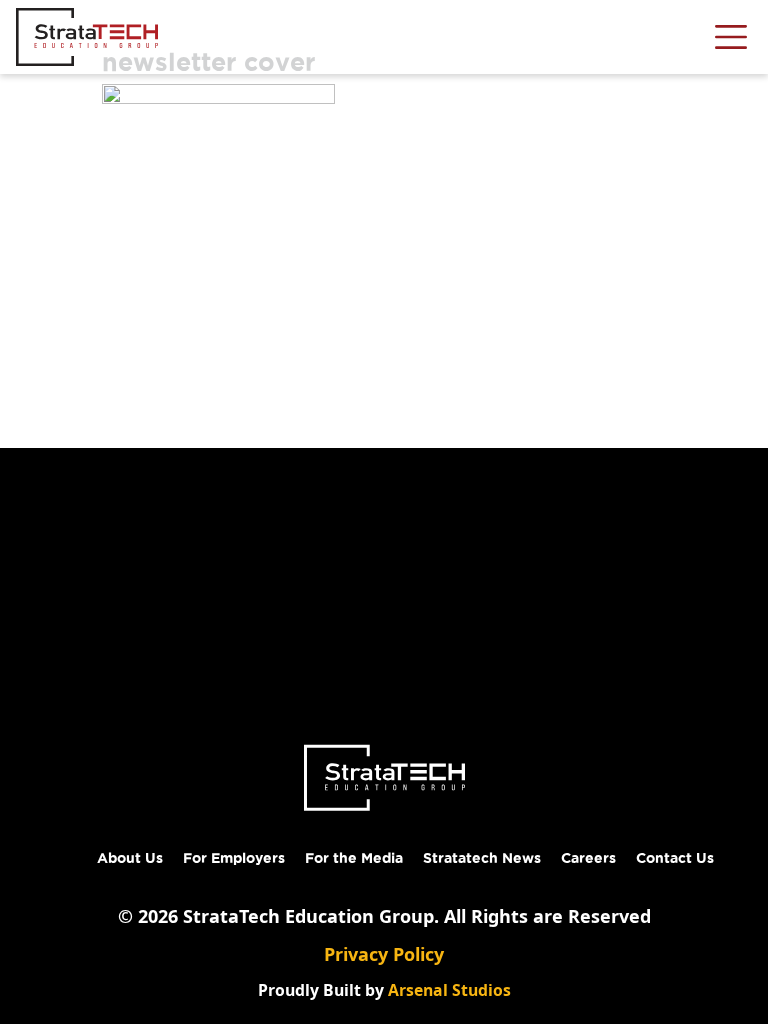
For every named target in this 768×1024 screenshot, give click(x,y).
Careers (588, 858)
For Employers (234, 858)
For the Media (354, 858)
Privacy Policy (384, 954)
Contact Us (675, 858)
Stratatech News (482, 858)
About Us (130, 858)
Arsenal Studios (449, 990)
